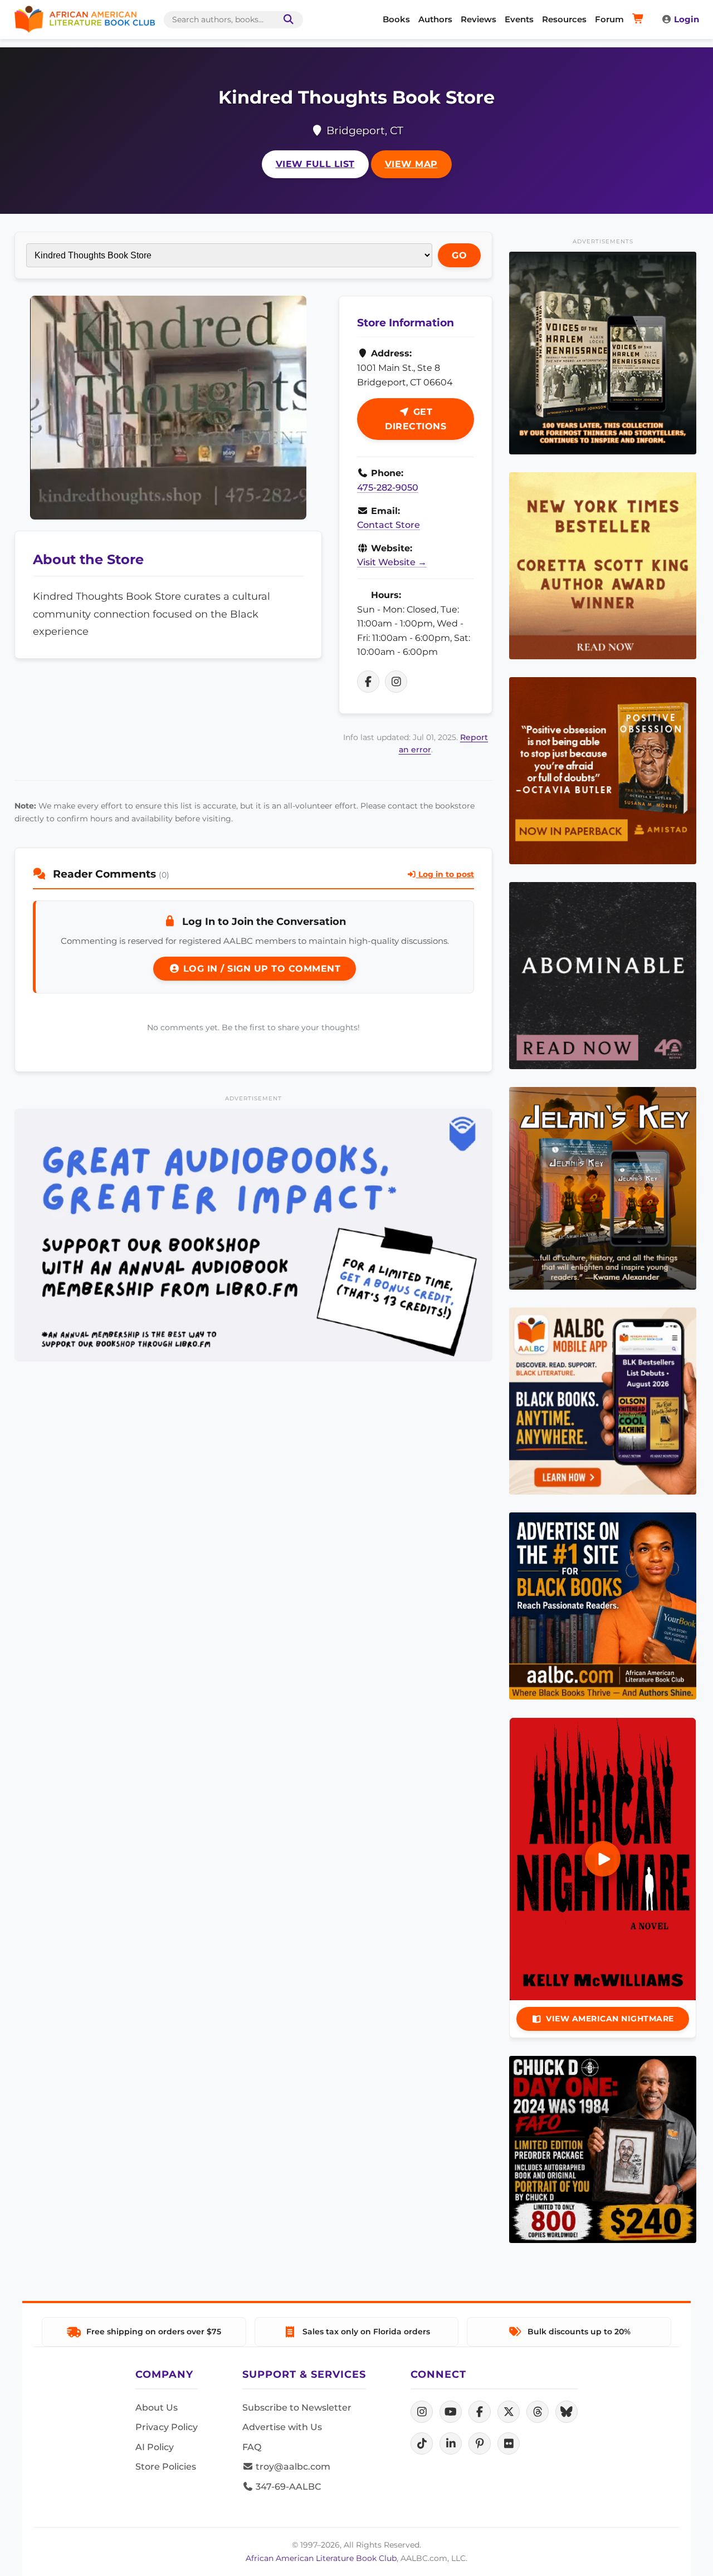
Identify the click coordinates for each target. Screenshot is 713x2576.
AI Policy (155, 2447)
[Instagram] (422, 2412)
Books (396, 19)
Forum (609, 19)
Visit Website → (392, 562)
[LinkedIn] (451, 2443)
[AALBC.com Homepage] (85, 19)
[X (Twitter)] (509, 2412)
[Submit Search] (286, 20)
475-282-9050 (388, 488)
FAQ (252, 2447)
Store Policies (166, 2467)
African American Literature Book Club (321, 2558)
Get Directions (416, 419)
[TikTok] (422, 2443)
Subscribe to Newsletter (297, 2408)
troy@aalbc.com (292, 2467)
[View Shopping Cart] (640, 19)
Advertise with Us (282, 2427)
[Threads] (538, 2412)
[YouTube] (451, 2412)
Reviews (478, 19)
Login (687, 19)
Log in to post (445, 874)
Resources (564, 19)
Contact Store (389, 525)
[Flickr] (509, 2443)
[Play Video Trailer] (603, 1859)
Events (519, 19)
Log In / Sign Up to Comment (260, 969)
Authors (435, 19)
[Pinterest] (480, 2443)
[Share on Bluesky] (567, 2412)
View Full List (315, 164)
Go (459, 255)
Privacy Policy (167, 2427)
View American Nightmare (610, 2019)
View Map (411, 164)
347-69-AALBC (287, 2487)
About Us (157, 2408)
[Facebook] (480, 2412)
